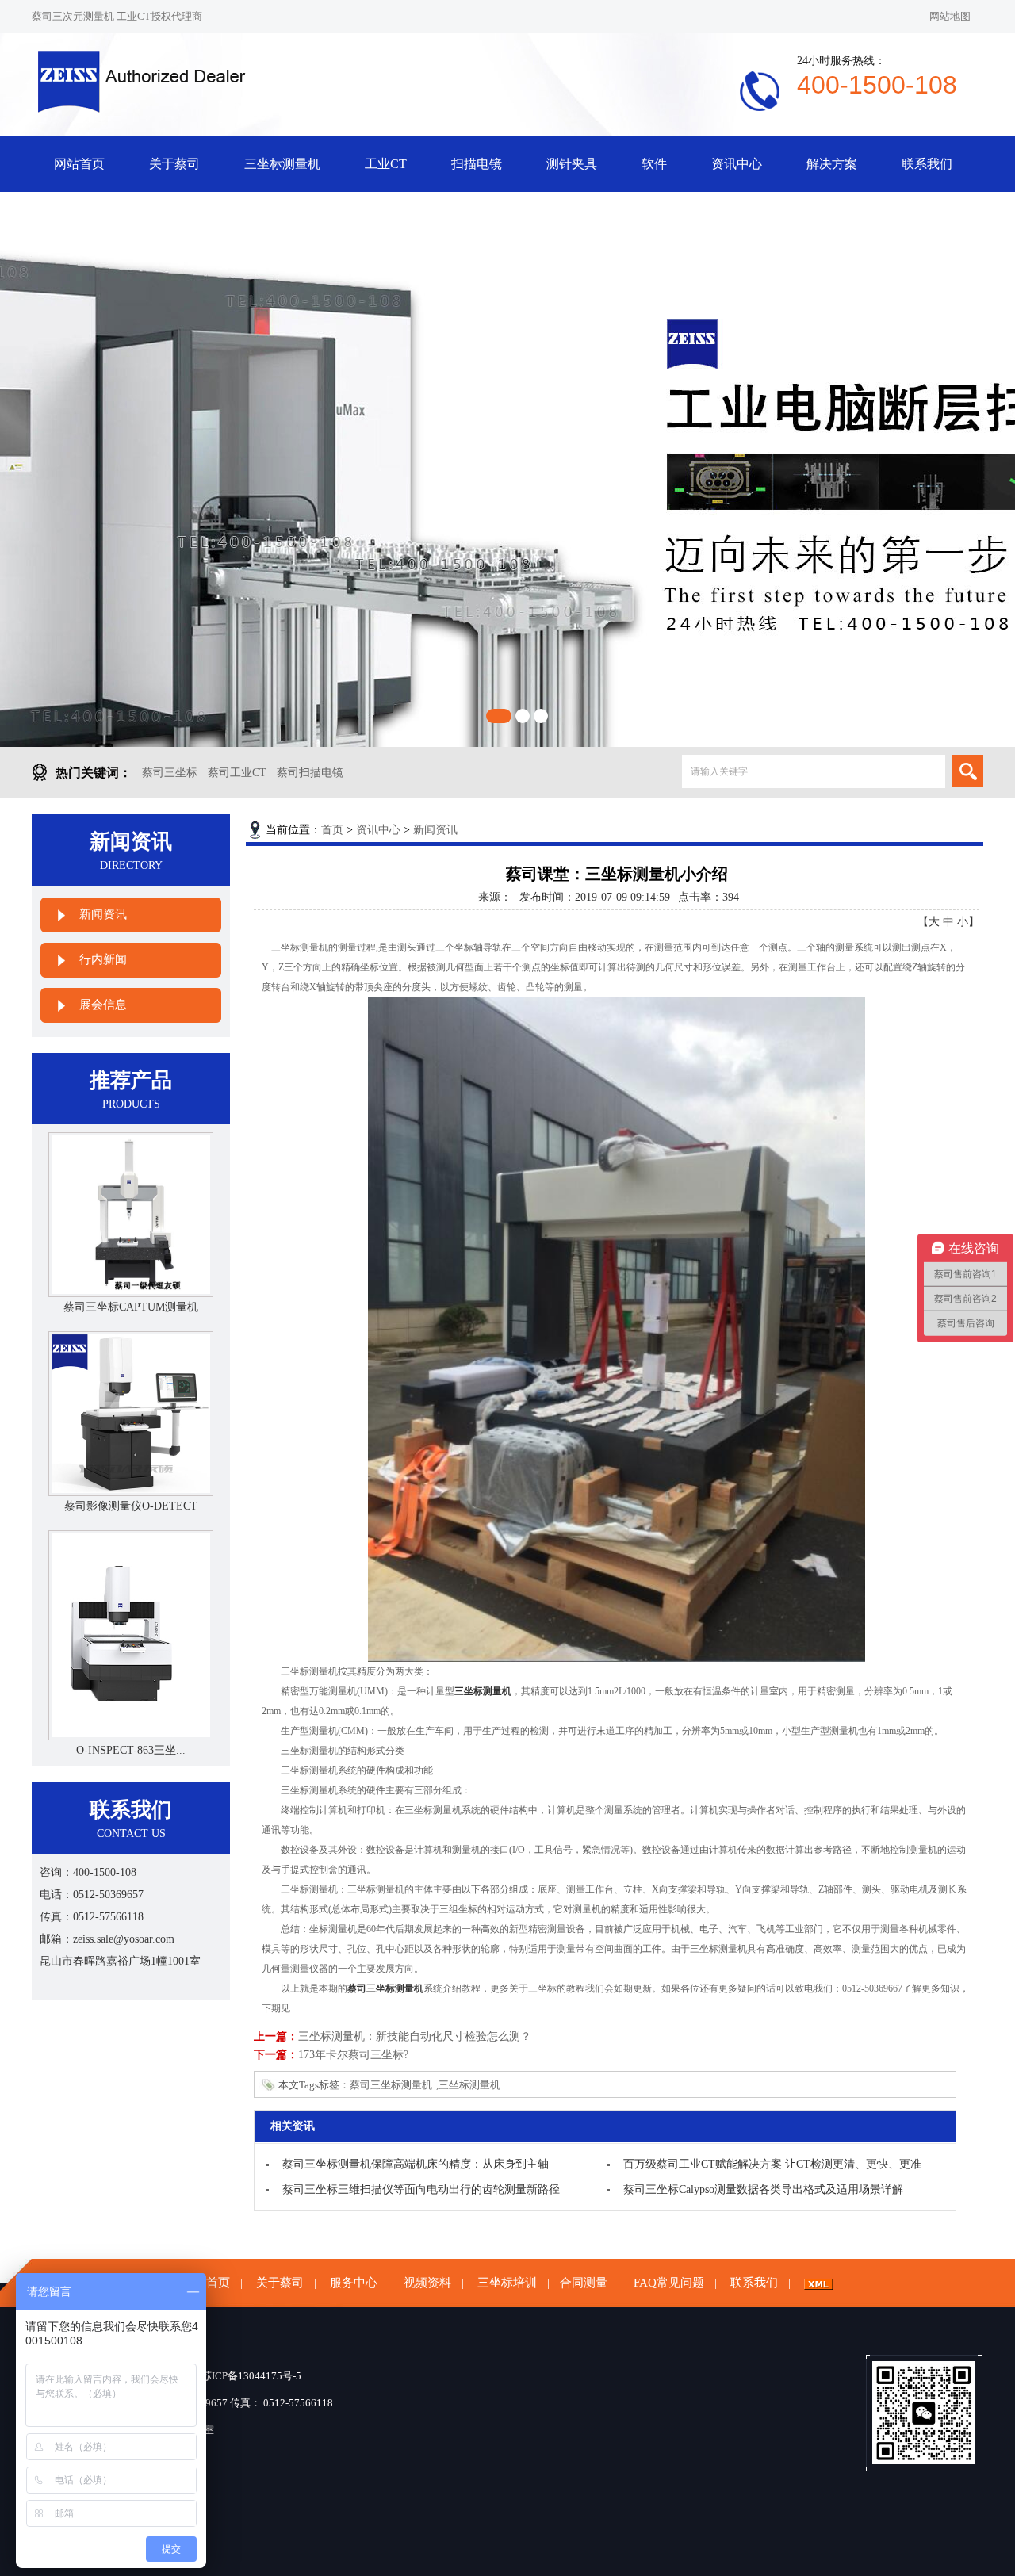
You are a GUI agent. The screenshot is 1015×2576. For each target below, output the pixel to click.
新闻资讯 (103, 914)
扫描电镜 (477, 164)
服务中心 (354, 2283)
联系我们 (927, 164)
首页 (332, 830)
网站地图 (950, 16)
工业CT (386, 164)
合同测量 (584, 2283)
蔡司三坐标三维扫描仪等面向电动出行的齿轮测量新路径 (421, 2189)
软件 (654, 164)
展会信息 (103, 1005)
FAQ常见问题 (669, 2283)
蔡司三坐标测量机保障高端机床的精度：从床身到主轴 (416, 2164)
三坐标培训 (507, 2283)
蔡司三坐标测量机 (391, 2085)
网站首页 (79, 164)
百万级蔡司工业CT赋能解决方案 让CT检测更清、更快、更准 (772, 2164)
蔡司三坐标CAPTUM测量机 (131, 1307)
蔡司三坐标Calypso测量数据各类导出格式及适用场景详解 (763, 2189)
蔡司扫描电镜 (310, 773)
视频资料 (427, 2283)
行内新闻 (103, 959)
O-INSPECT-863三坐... (131, 1750)
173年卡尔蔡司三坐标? (353, 2055)
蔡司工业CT (237, 773)
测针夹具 (572, 164)
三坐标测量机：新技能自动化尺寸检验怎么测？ (415, 2036)
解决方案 (832, 164)
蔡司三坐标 (170, 773)
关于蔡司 (174, 164)
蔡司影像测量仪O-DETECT (131, 1506)
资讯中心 (737, 164)
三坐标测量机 (282, 164)
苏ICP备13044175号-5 (251, 2376)
